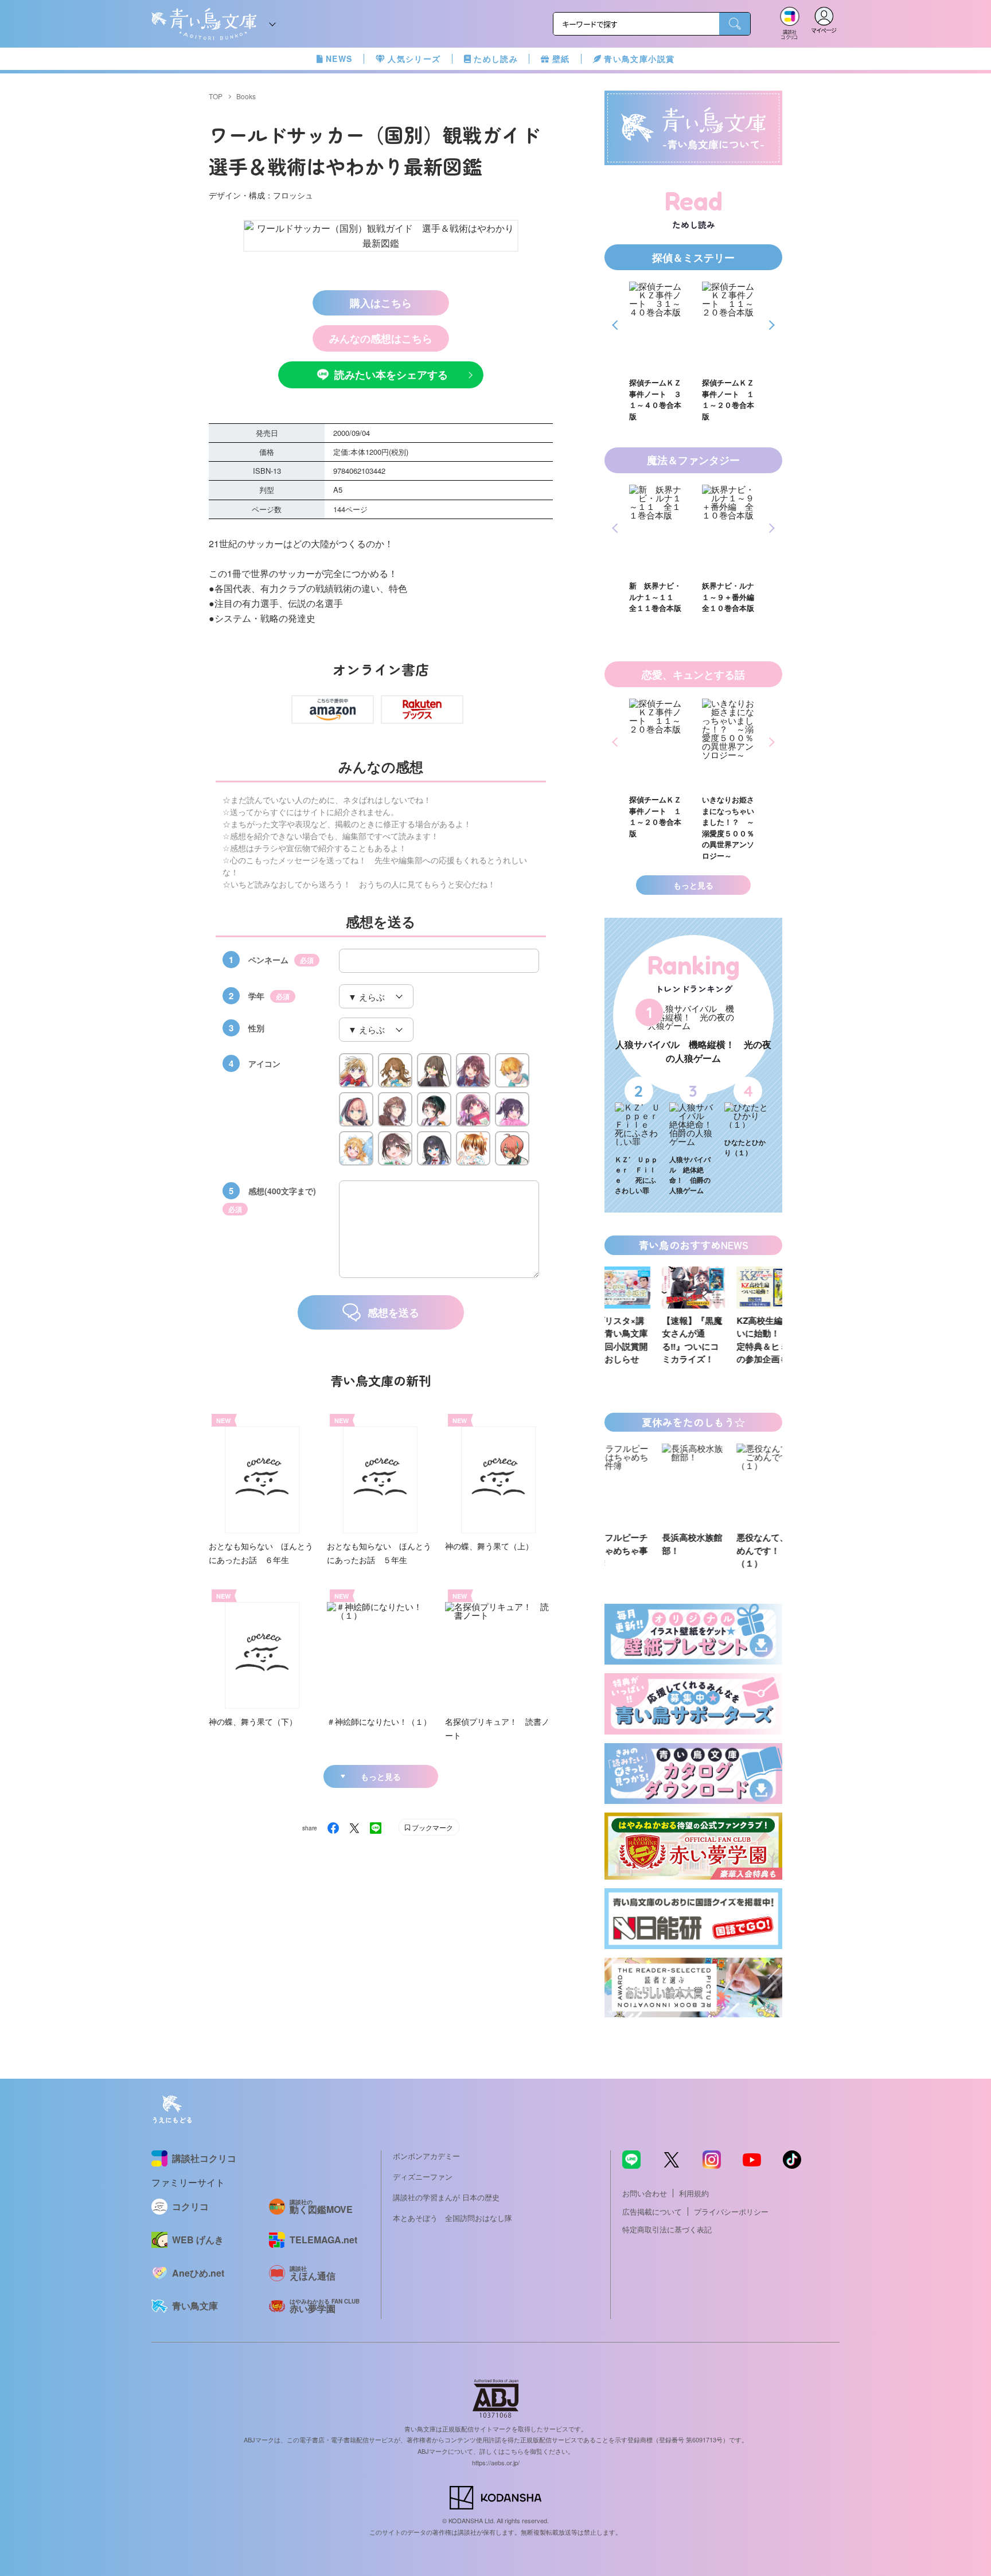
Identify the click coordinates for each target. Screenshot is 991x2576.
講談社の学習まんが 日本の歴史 (446, 2197)
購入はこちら (381, 303)
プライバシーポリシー (731, 2211)
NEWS (339, 59)
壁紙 (561, 59)
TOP (216, 96)
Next (770, 325)
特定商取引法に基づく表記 (667, 2229)
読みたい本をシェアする (391, 375)
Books (246, 96)
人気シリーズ (414, 59)
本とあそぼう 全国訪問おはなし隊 (452, 2218)
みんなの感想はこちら (381, 338)
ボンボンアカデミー (426, 2156)
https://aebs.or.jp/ (496, 2462)
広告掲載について (652, 2211)
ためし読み (496, 59)
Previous (617, 325)
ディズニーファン (423, 2176)
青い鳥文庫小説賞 (639, 59)
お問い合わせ (645, 2193)
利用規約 (694, 2193)
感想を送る (393, 1312)
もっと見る (381, 1776)
